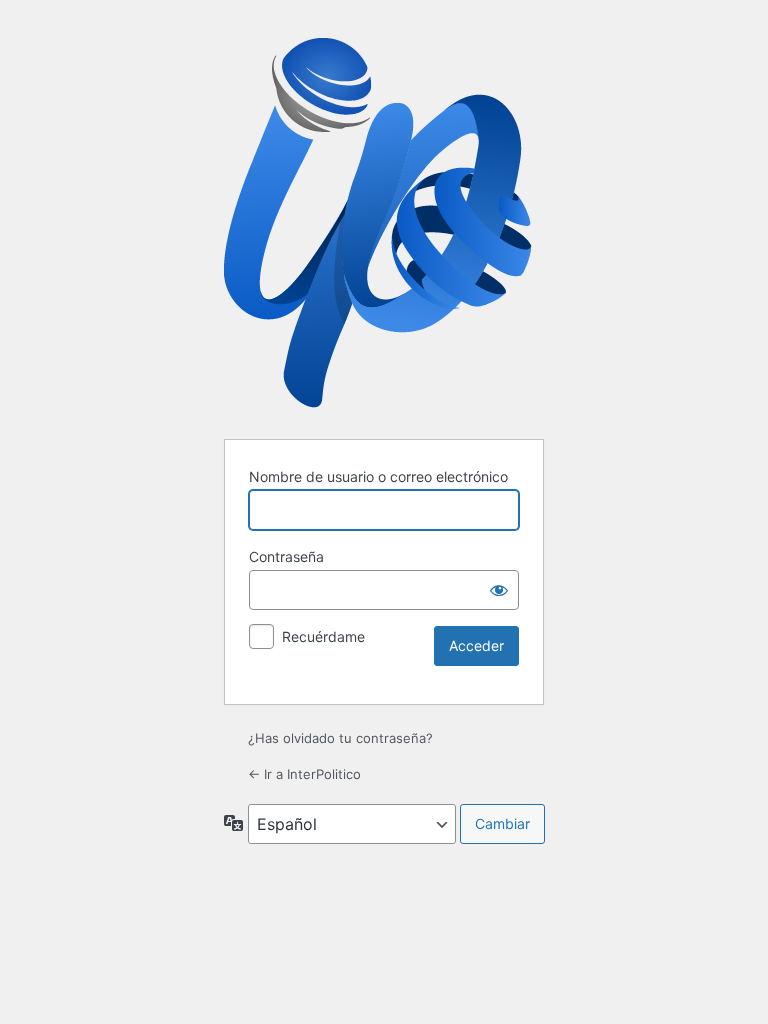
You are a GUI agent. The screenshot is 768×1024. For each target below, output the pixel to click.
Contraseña (286, 556)
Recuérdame (323, 636)
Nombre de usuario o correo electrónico (378, 476)
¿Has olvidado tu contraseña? (340, 738)
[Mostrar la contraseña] (499, 590)
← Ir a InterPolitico (304, 774)
